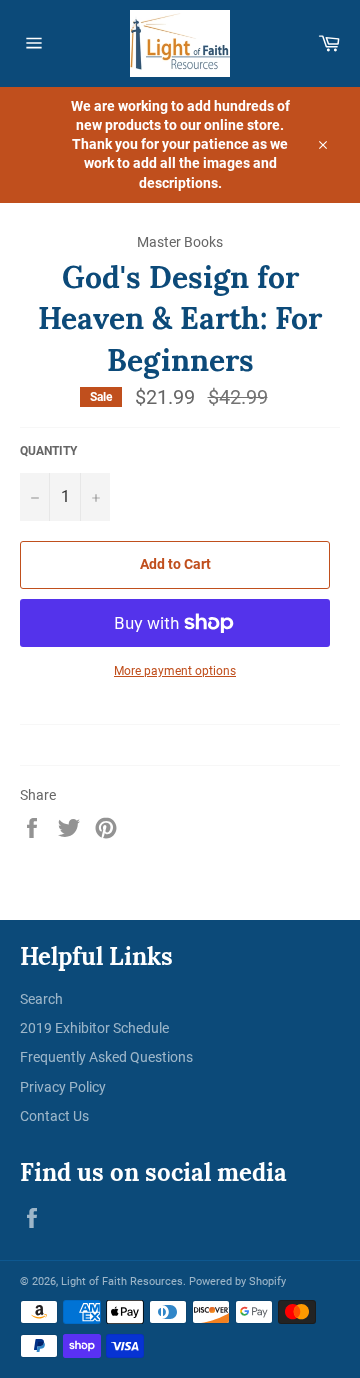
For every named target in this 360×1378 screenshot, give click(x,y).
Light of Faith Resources (122, 1281)
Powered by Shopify (237, 1281)
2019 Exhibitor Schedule (94, 1028)
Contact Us (54, 1116)
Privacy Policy (63, 1087)
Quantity (48, 451)
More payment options (175, 671)
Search (41, 999)
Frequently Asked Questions (106, 1057)
